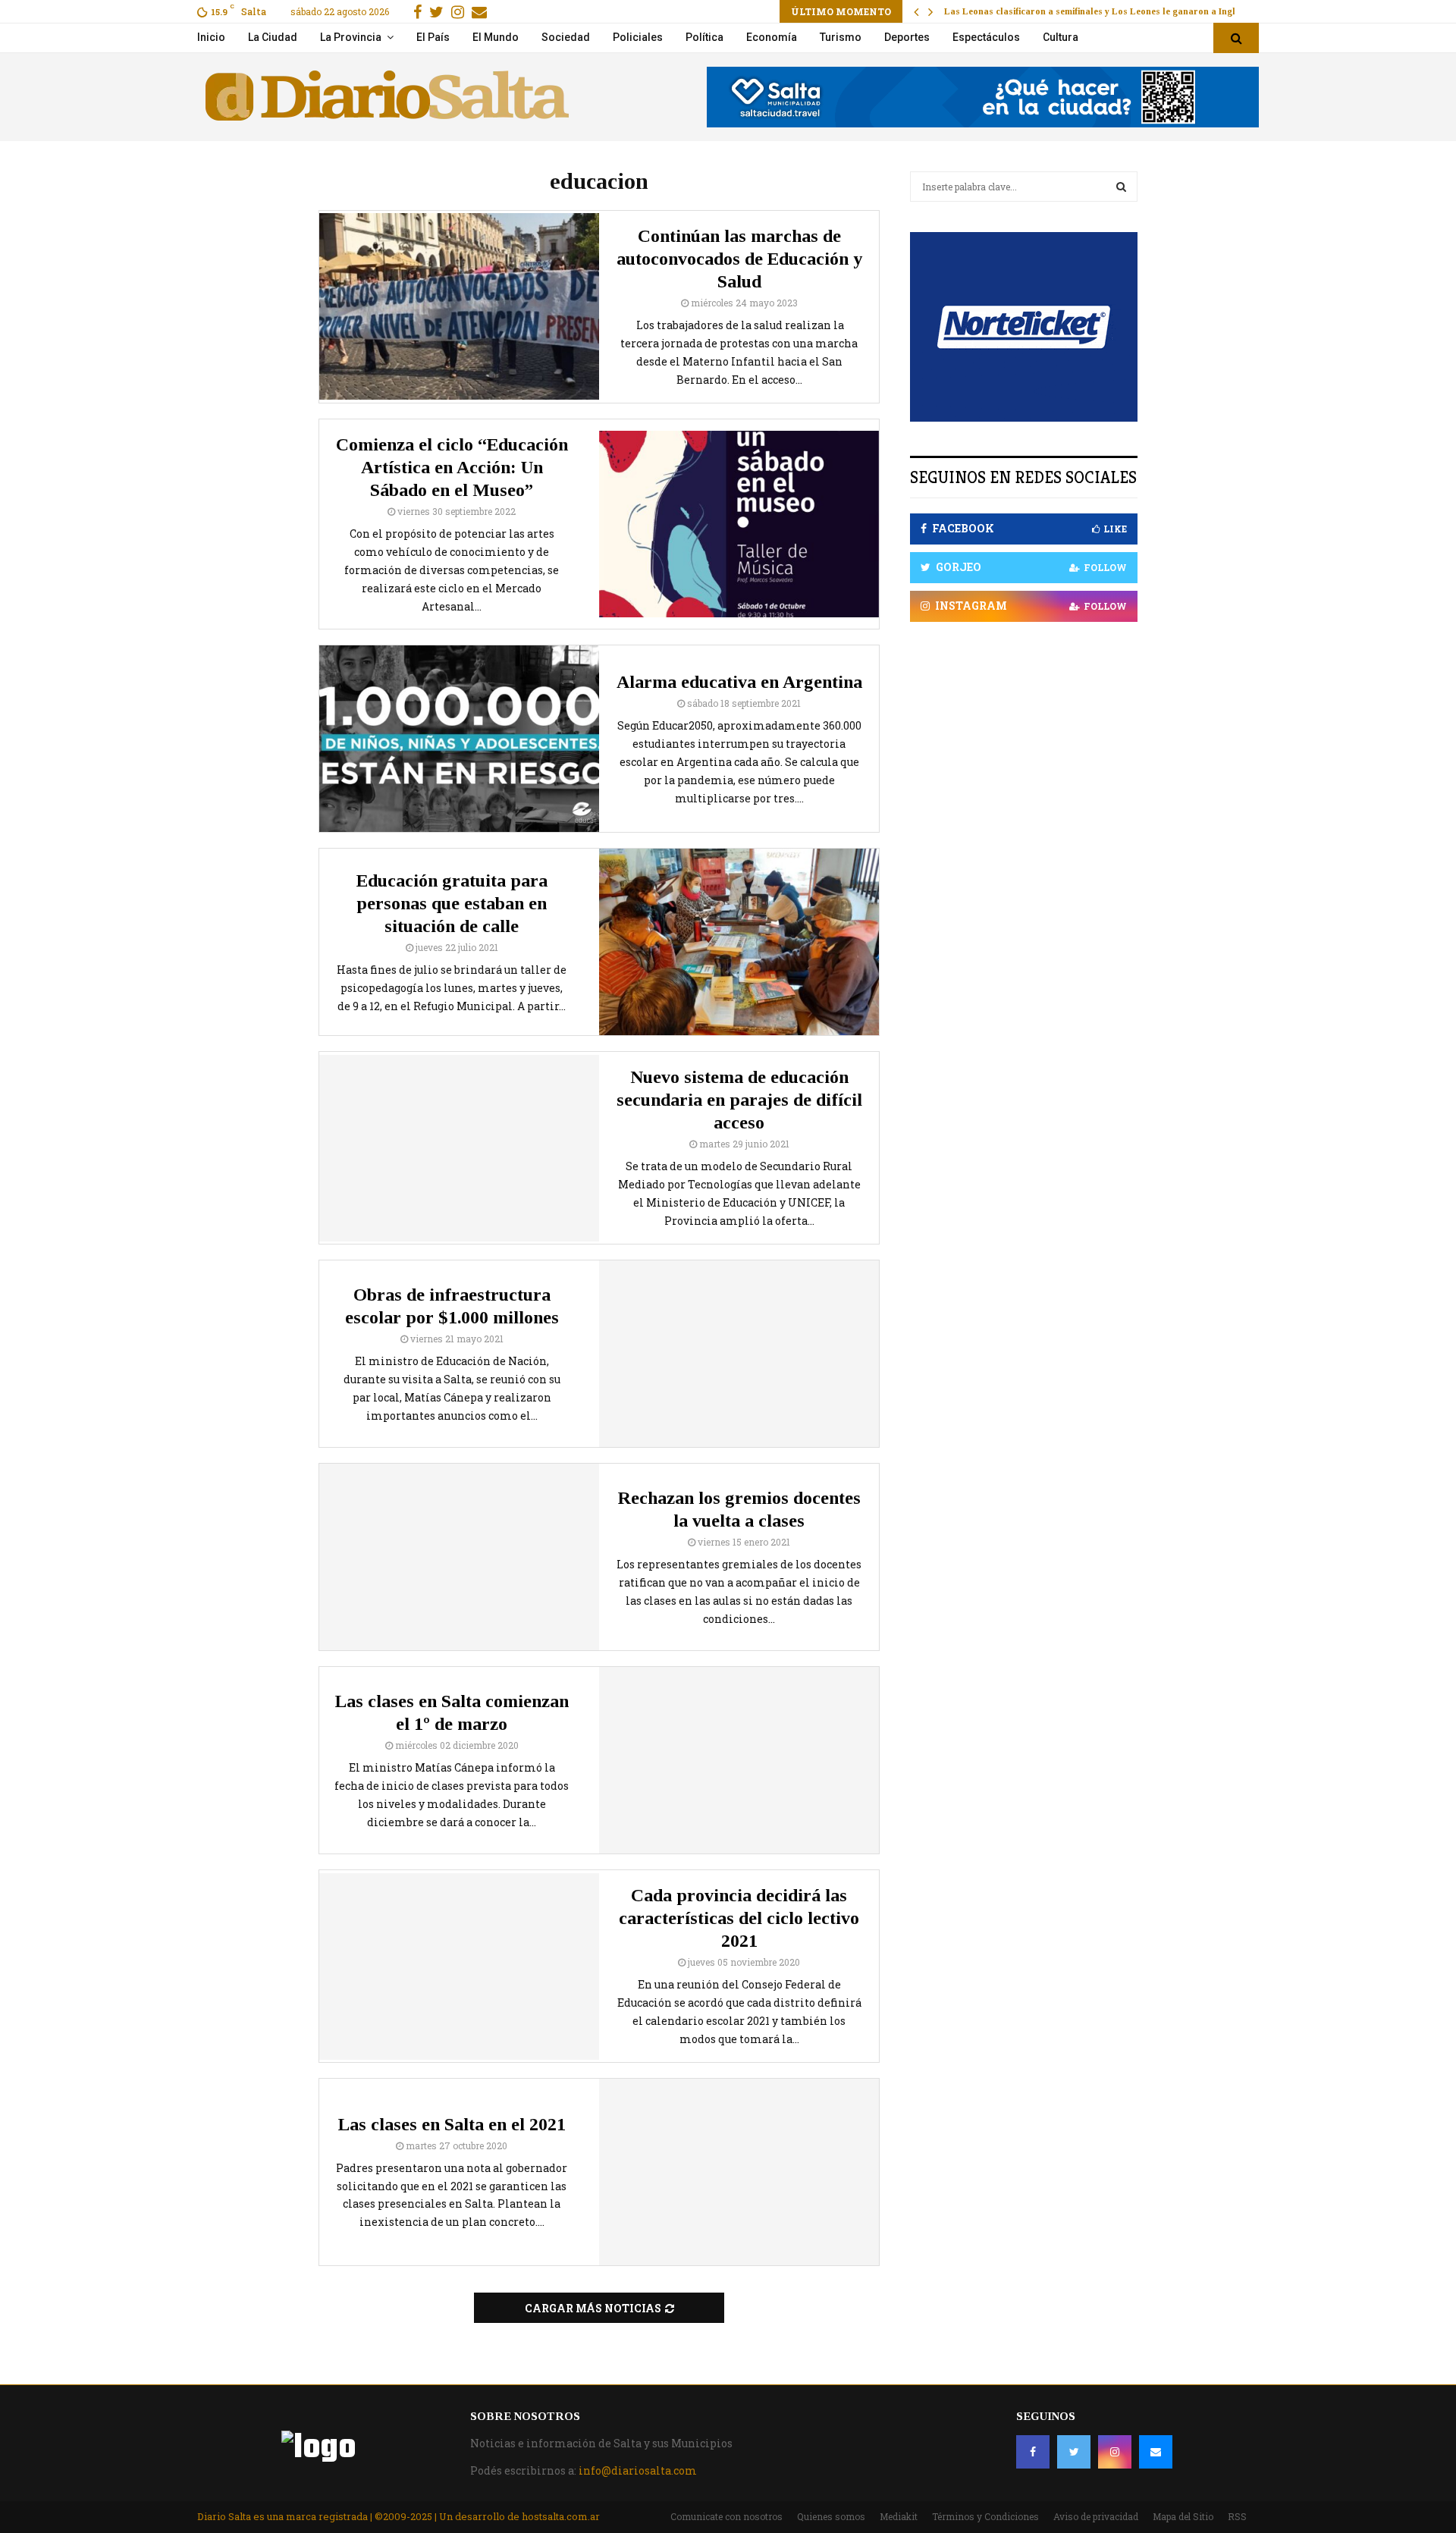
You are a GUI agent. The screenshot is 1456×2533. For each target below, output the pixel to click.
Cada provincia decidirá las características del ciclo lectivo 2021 (739, 1918)
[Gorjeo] (1074, 2452)
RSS (1237, 2516)
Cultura (1061, 37)
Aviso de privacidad (1096, 2516)
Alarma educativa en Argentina (739, 682)
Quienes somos (831, 2516)
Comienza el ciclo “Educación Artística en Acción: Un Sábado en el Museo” (452, 467)
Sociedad (566, 37)
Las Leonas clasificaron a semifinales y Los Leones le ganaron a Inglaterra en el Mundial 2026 (1143, 11)
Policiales (638, 37)
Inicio (211, 37)
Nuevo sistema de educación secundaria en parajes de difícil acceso (739, 1100)
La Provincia (351, 37)
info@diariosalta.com (638, 2470)
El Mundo (496, 37)
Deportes (907, 37)
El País (433, 37)
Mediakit (899, 2516)
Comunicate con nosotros (726, 2516)
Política (704, 37)
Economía (772, 37)
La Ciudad (273, 37)
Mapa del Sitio (1183, 2516)
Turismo (841, 37)
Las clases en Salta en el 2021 (452, 2124)
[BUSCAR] (1121, 187)
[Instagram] (1115, 2452)
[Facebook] (1033, 2452)
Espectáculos (986, 37)
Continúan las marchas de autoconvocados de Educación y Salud (739, 259)
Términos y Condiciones (985, 2516)
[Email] (1156, 2452)
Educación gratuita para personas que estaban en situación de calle (452, 903)
